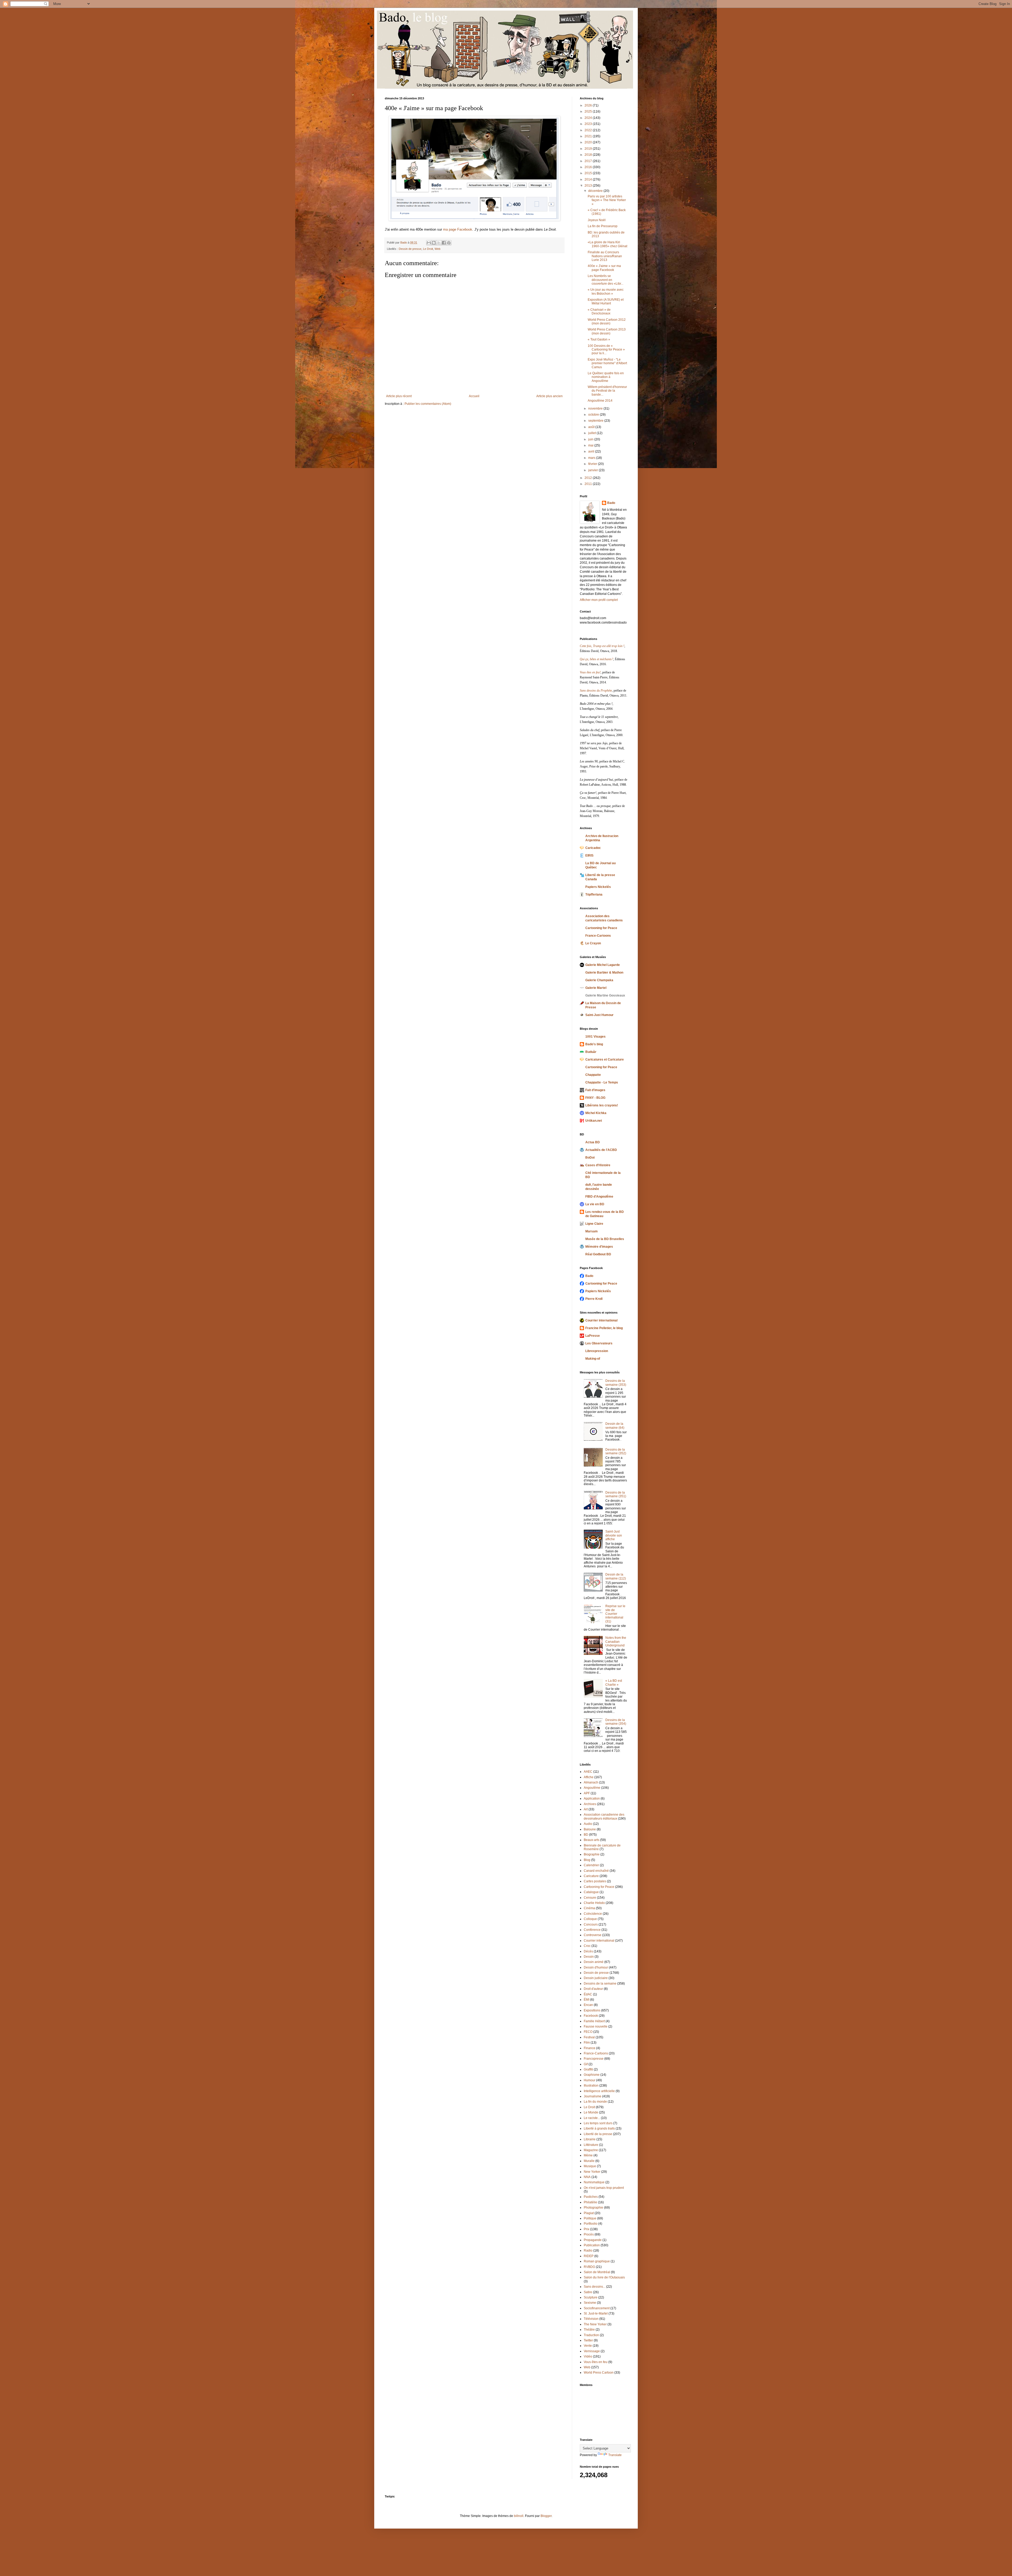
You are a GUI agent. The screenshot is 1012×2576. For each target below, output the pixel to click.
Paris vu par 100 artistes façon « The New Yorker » (607, 200)
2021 (589, 136)
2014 (589, 179)
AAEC (588, 1772)
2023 (589, 124)
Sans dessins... (595, 2287)
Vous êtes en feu (596, 2362)
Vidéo (588, 2356)
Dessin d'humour (596, 1967)
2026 (589, 105)
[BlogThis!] (434, 243)
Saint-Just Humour (599, 1015)
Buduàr (591, 1052)
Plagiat (589, 2213)
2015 (589, 173)
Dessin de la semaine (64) (615, 1426)
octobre (594, 415)
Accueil (474, 396)
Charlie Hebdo (594, 1903)
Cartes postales (595, 1881)
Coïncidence (593, 1914)
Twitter (588, 2340)
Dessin (589, 1957)
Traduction (591, 2335)
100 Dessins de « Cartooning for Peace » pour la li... (606, 350)
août (592, 427)
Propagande (593, 2240)
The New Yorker (595, 2324)
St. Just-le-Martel (596, 2313)
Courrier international (601, 1320)
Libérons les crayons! (602, 1105)
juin (591, 439)
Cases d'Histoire (598, 1165)
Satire (588, 2292)
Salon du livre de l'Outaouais (604, 2277)
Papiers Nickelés (598, 887)
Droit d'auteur (593, 1989)
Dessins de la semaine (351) (616, 1494)
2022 (589, 130)
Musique (590, 2166)
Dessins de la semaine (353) (616, 1383)
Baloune (590, 1829)
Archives (590, 1804)
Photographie (593, 2208)
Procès (589, 2234)
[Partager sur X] (439, 243)
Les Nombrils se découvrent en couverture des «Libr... (605, 280)
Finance (590, 2048)
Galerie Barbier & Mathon (604, 973)
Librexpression (597, 1351)
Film (587, 2043)
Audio (588, 1824)
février (593, 464)
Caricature (591, 1876)
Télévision (591, 2319)
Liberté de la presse (598, 2134)
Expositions (592, 2010)
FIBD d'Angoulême (599, 1197)
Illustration (591, 2086)
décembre (596, 191)
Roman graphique (597, 2261)
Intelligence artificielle (599, 2091)
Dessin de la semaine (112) (616, 1576)
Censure (590, 1898)
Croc (587, 1946)
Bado (611, 503)
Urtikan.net (594, 1121)
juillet (592, 433)
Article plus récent (399, 396)
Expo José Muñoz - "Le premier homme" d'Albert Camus (607, 363)
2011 (589, 484)
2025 (589, 111)
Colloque (590, 1919)
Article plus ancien (549, 396)
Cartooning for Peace (601, 928)
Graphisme (592, 2075)
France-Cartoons (598, 936)
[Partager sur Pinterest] (449, 243)
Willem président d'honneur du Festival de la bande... (607, 391)
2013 (589, 186)
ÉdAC (588, 1994)
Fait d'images (595, 1090)
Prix (587, 2229)
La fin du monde (595, 2102)
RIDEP (589, 2256)
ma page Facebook (458, 229)
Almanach (591, 1782)
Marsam (592, 1231)
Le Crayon (593, 943)
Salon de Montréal (597, 2272)
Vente (588, 2346)
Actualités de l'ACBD (601, 1150)
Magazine (591, 2150)
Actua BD (593, 1142)
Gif (586, 2064)
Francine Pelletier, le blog (604, 1328)
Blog (587, 1860)
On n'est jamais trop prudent (604, 2188)
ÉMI (587, 2000)
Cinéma (589, 1908)
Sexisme (590, 2303)
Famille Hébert (594, 2021)
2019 (589, 149)
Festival (589, 2037)
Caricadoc (593, 848)
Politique (590, 2218)
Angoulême (592, 1788)
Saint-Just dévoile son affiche (614, 1535)
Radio (588, 2251)
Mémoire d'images (599, 1247)
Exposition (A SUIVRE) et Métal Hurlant (606, 302)
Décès (588, 1951)
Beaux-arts (592, 1840)
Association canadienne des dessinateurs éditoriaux (604, 1816)
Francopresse (594, 2059)
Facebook (591, 2016)
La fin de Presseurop (603, 226)
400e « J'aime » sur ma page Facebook (604, 268)
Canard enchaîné (596, 1871)
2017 (589, 161)
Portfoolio (591, 2224)
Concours (591, 1924)
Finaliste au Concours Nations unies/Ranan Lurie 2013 (605, 256)
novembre (596, 409)
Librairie (590, 2139)
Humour (590, 2080)
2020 (589, 142)
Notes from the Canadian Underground (616, 1642)
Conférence (592, 1930)
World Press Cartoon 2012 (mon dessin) (607, 322)
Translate (615, 2455)
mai (591, 445)
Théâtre (589, 2330)
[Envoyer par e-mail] (429, 243)
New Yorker (592, 2172)
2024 (589, 118)
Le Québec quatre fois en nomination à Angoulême (606, 377)
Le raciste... (592, 2118)
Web (437, 249)
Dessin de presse (410, 249)
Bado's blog (594, 1044)
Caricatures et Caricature (605, 1059)
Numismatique (594, 2182)
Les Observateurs (599, 1343)
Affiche (589, 1777)
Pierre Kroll (594, 1299)
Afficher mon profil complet (599, 600)
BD (586, 1835)
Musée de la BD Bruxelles (605, 1239)
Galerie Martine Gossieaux (605, 995)
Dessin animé (594, 1962)
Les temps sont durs (598, 2123)
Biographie (592, 1854)
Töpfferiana (594, 895)
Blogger (546, 2516)
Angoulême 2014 (600, 401)
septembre (596, 421)
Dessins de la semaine (600, 1984)
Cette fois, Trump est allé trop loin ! (602, 646)
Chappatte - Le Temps (602, 1082)
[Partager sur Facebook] (444, 243)
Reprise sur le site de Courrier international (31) (615, 1614)
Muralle (589, 2161)
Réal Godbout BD (598, 1254)
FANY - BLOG (595, 1098)
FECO (588, 2032)
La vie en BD (595, 1204)
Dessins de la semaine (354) (616, 1722)
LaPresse (593, 1336)
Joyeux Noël (597, 220)
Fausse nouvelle (596, 2026)
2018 (589, 155)
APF (587, 1793)
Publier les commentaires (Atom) (428, 404)
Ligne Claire (594, 1224)
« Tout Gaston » (599, 339)
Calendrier (591, 1865)
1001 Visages (595, 1037)
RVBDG (589, 2267)
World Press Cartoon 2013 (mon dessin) (607, 331)
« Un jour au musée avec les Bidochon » (606, 291)
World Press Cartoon (599, 2373)
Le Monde (591, 2112)
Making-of (593, 1359)
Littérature (591, 2145)
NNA (587, 2177)
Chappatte (593, 1075)
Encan (588, 2005)
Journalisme (593, 2096)
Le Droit (428, 249)
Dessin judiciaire (596, 1978)
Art (586, 1809)
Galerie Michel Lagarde (603, 965)
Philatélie (590, 2202)
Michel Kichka (596, 1113)
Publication (592, 2245)
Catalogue (591, 1892)
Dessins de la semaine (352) (616, 1451)
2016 (589, 167)
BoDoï (590, 1158)
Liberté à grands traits (599, 2128)
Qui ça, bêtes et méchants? (597, 659)
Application (592, 1799)
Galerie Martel (596, 988)
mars (592, 458)
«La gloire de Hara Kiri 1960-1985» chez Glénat (607, 244)
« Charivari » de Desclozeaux (599, 312)
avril (592, 451)
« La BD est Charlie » (614, 1683)
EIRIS (589, 856)
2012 (589, 478)
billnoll (519, 2516)
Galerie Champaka (599, 980)
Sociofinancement (597, 2308)
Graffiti (588, 2069)
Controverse (593, 1935)
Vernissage (592, 2351)
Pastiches (591, 2197)
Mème (588, 2155)
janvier (593, 470)
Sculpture (591, 2297)
